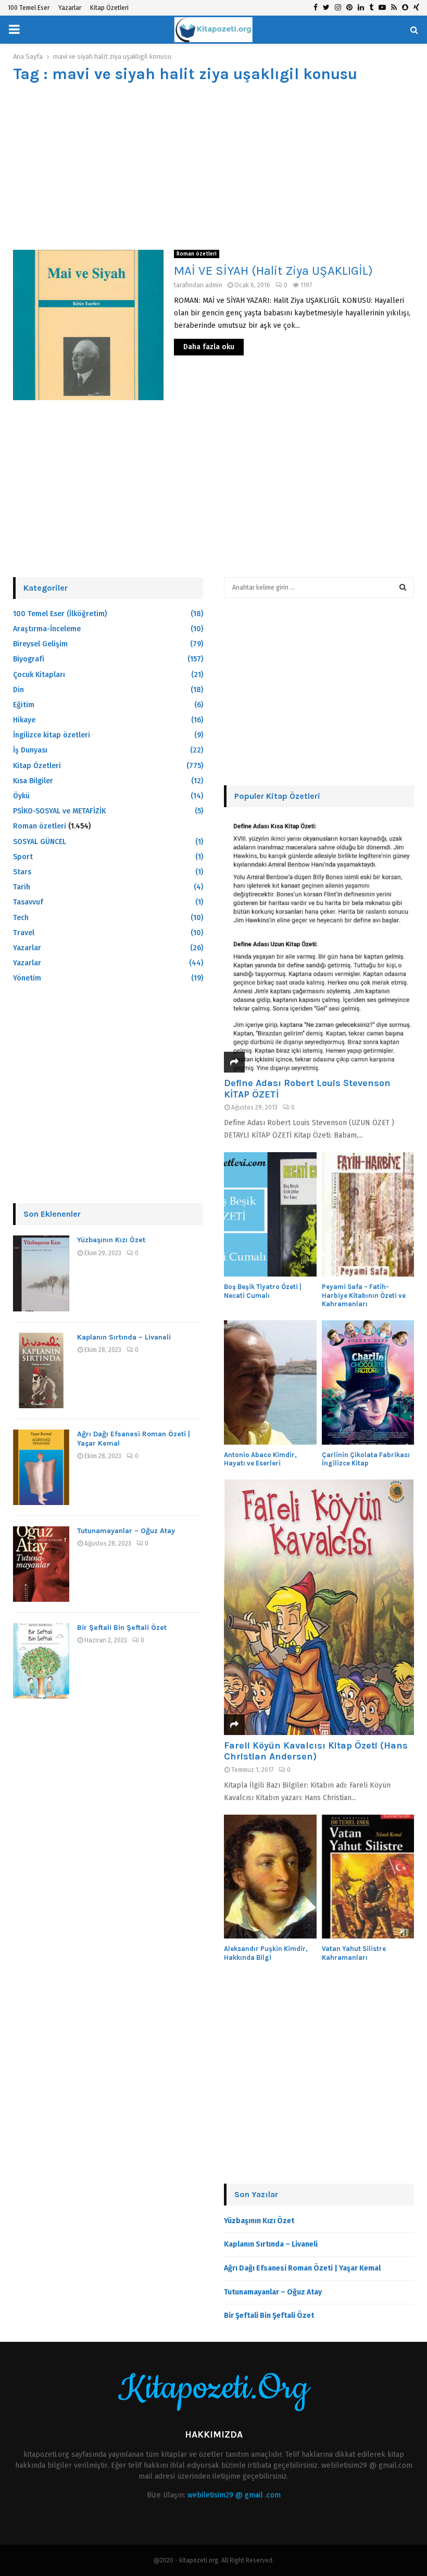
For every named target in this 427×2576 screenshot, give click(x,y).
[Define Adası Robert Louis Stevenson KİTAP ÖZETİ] (319, 945)
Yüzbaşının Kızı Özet (111, 1240)
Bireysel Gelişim (40, 644)
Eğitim (24, 705)
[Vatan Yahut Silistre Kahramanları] (368, 1877)
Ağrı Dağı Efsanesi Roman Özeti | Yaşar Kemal (302, 2268)
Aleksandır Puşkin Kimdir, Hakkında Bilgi (266, 1953)
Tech (21, 918)
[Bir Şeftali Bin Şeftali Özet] (41, 1661)
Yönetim (27, 978)
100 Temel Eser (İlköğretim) (60, 614)
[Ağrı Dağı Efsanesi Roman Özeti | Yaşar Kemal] (41, 1467)
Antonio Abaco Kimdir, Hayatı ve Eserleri (260, 1459)
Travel (24, 933)
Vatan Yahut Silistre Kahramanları (354, 1953)
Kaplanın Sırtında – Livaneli (124, 1337)
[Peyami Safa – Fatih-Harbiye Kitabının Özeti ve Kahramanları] (368, 1214)
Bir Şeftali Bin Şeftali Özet (122, 1628)
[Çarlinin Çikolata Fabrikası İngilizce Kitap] (368, 1382)
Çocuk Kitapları (39, 675)
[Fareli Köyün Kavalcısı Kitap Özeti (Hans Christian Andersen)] (319, 1607)
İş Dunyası (30, 750)
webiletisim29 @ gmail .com (234, 2495)
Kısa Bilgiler (33, 781)
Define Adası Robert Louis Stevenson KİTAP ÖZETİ (307, 1089)
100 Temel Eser (29, 8)
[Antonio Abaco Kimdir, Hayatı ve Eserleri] (270, 1382)
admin (214, 285)
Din (18, 690)
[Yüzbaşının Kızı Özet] (41, 1273)
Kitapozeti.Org (213, 2389)
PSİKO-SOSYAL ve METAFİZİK (59, 811)
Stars (22, 872)
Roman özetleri (197, 254)
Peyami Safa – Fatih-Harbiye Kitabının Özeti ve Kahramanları (364, 1296)
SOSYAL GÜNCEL (40, 842)
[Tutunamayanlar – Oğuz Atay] (41, 1564)
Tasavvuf (28, 902)
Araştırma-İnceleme (47, 629)
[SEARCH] (403, 588)
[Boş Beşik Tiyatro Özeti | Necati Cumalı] (270, 1214)
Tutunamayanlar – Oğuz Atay (126, 1531)
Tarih (22, 887)
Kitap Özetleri (109, 8)
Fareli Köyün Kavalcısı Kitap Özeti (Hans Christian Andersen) (316, 1751)
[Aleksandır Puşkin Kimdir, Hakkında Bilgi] (270, 1877)
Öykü (21, 796)
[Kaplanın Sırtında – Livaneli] (41, 1370)
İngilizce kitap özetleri (52, 735)
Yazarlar (70, 8)
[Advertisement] (213, 167)
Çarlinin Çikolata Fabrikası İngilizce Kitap (366, 1459)
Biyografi (29, 659)
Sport (23, 857)
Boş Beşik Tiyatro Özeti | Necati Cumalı (263, 1291)
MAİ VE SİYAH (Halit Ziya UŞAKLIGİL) (273, 271)
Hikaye (24, 720)
